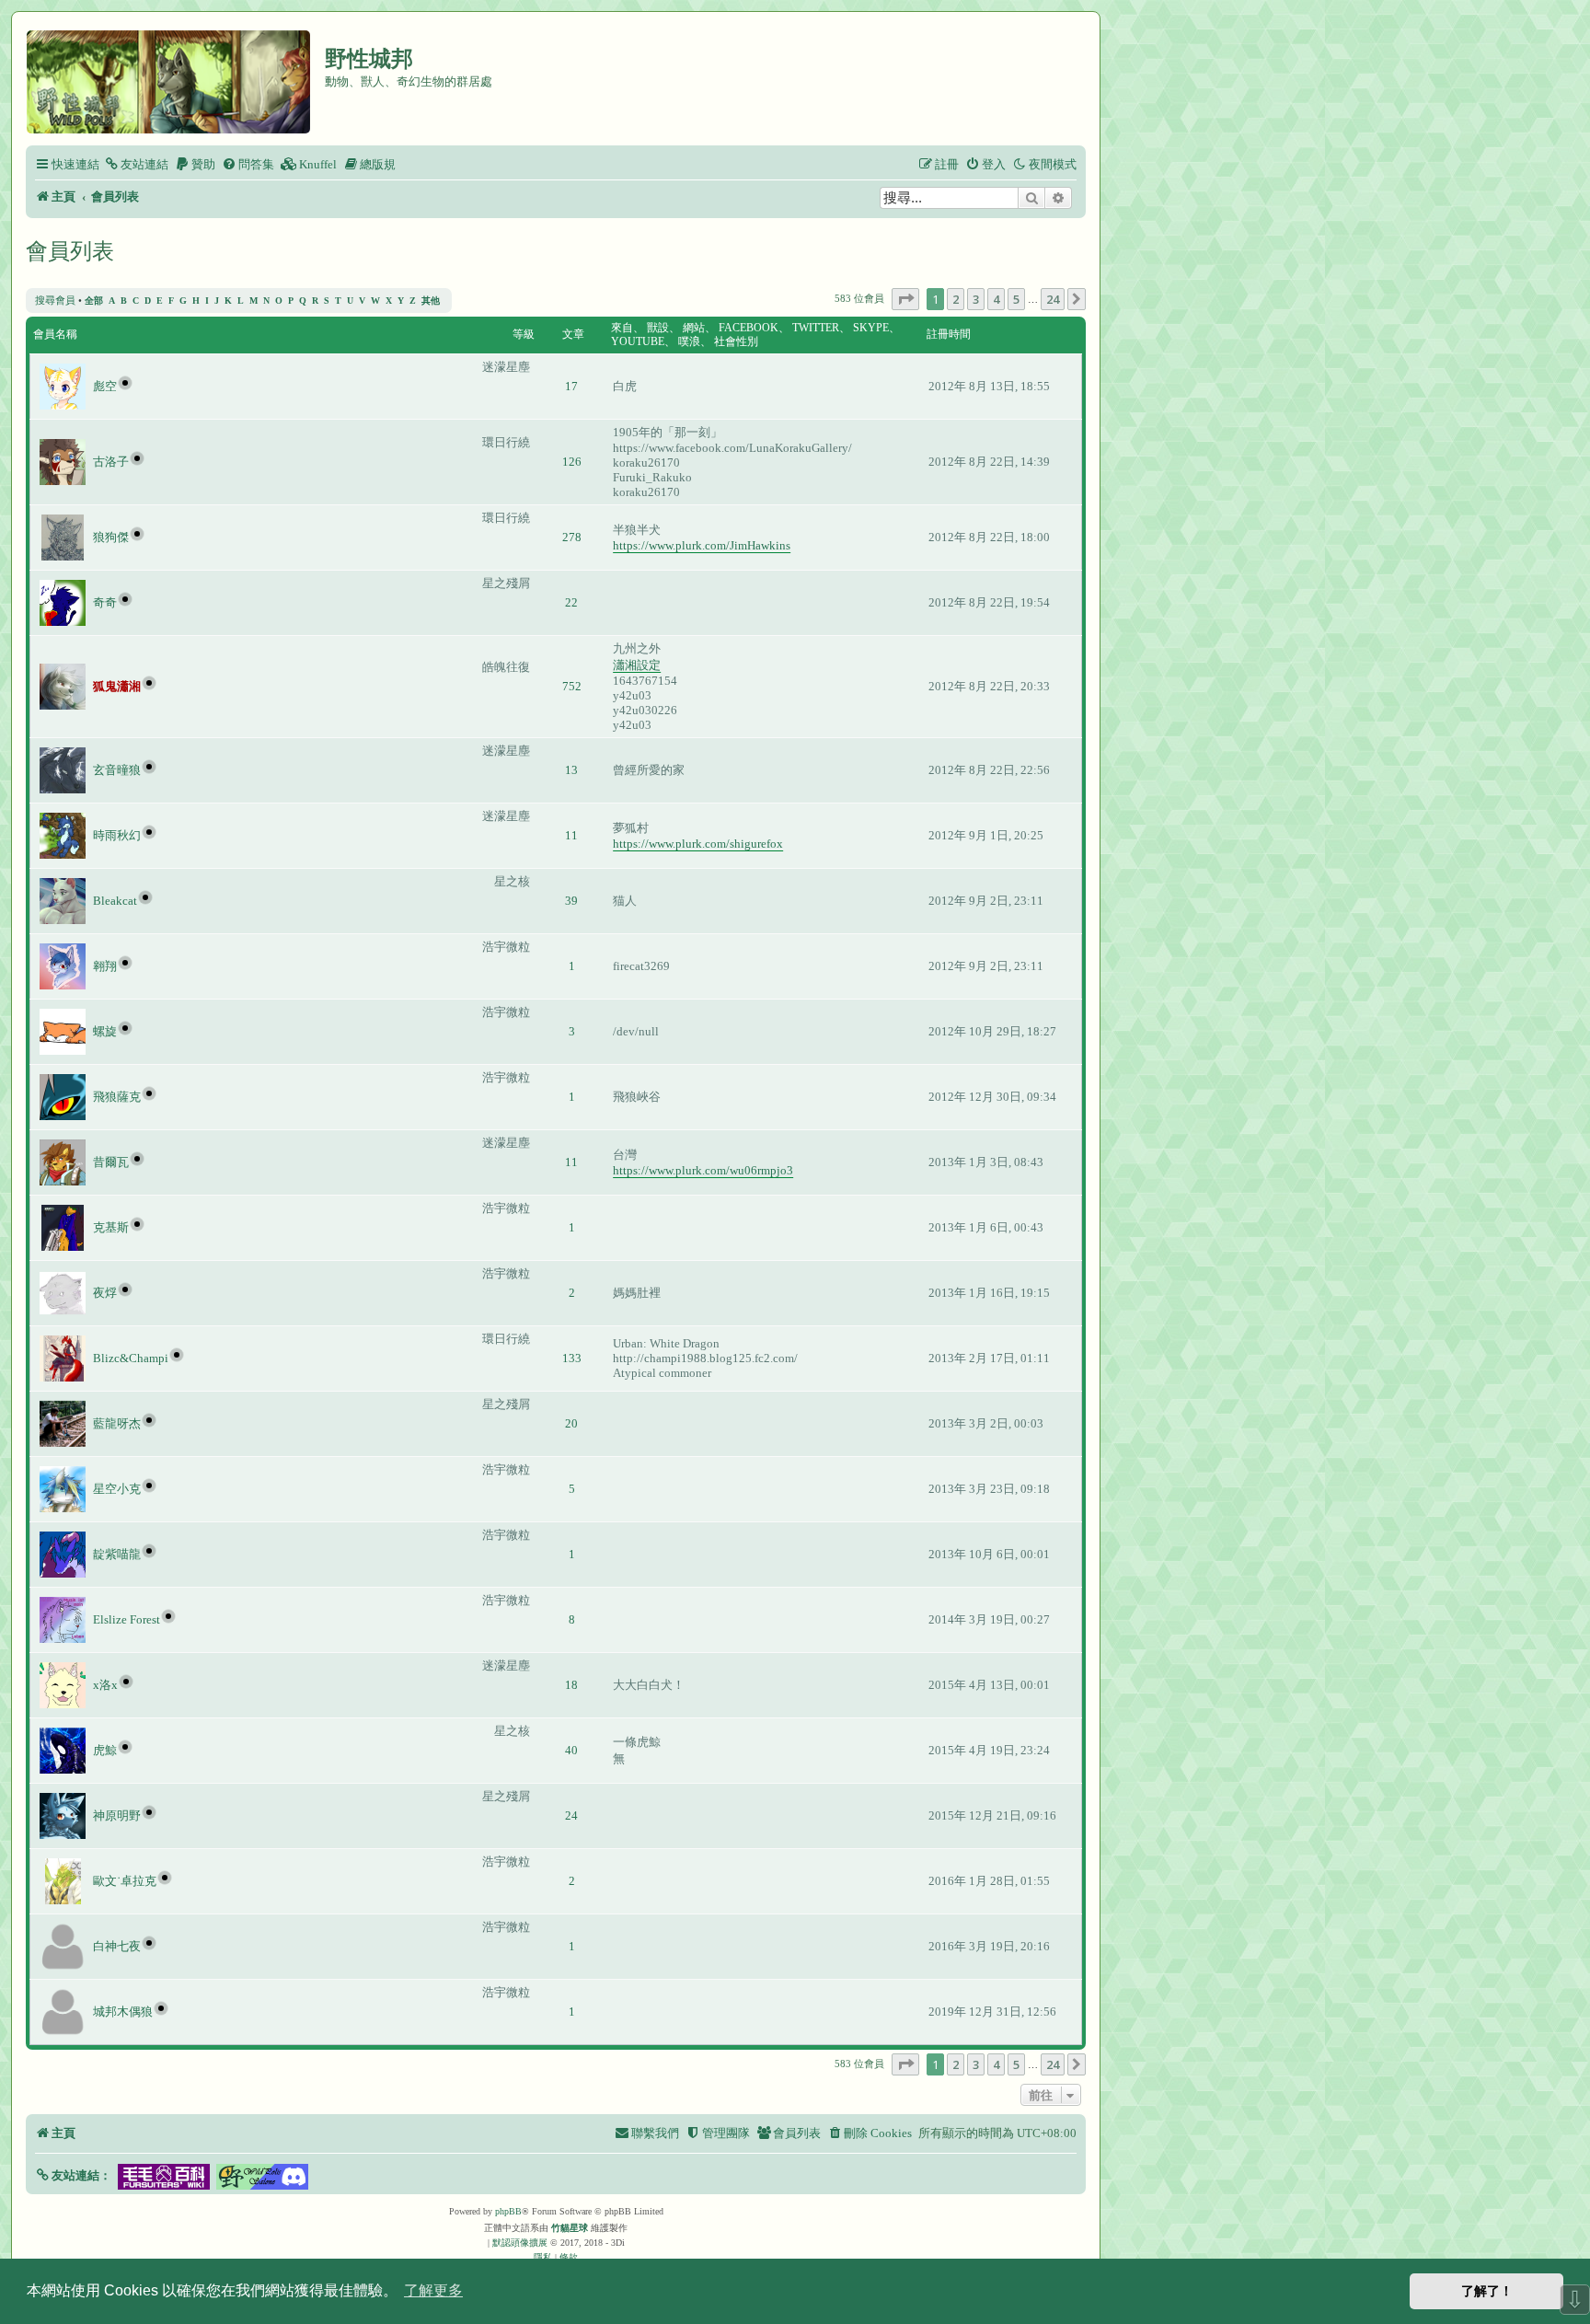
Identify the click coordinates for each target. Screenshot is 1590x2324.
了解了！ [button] (1487, 2291)
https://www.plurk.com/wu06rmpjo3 (703, 1170)
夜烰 (105, 1293)
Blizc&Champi (131, 1358)
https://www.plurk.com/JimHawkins (702, 545)
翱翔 (105, 966)
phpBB (508, 2211)
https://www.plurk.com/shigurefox (698, 844)
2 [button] (956, 299)
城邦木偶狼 (123, 2012)
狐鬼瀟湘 (117, 686)
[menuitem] (136, 164)
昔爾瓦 (111, 1162)
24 (571, 1815)
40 (571, 1750)
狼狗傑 (111, 537)
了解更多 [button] (433, 2290)
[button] (905, 299)
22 (571, 602)
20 (571, 1423)
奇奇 (105, 602)
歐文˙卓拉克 (125, 1881)
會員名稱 (55, 334)
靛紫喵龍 (117, 1554)
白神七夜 (117, 1946)
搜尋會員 (55, 300)
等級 (524, 334)
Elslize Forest (127, 1619)
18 (571, 1685)
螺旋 (105, 1031)
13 (571, 770)
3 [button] (976, 299)
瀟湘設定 (637, 665)
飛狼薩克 (117, 1097)
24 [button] (1053, 299)
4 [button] (996, 299)
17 (571, 386)
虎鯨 (105, 1750)
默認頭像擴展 (520, 2243)
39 (571, 901)
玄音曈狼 (117, 770)
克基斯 (111, 1227)
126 (572, 462)
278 (572, 537)
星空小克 (117, 1489)
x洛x (105, 1685)
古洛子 (111, 462)
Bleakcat (115, 901)
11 (571, 835)
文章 (573, 334)
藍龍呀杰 (117, 1423)
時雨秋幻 (117, 835)
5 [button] (1016, 299)
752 (572, 686)
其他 (431, 301)
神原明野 (117, 1815)
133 (572, 1358)
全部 (94, 301)
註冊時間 (949, 334)
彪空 (105, 386)
